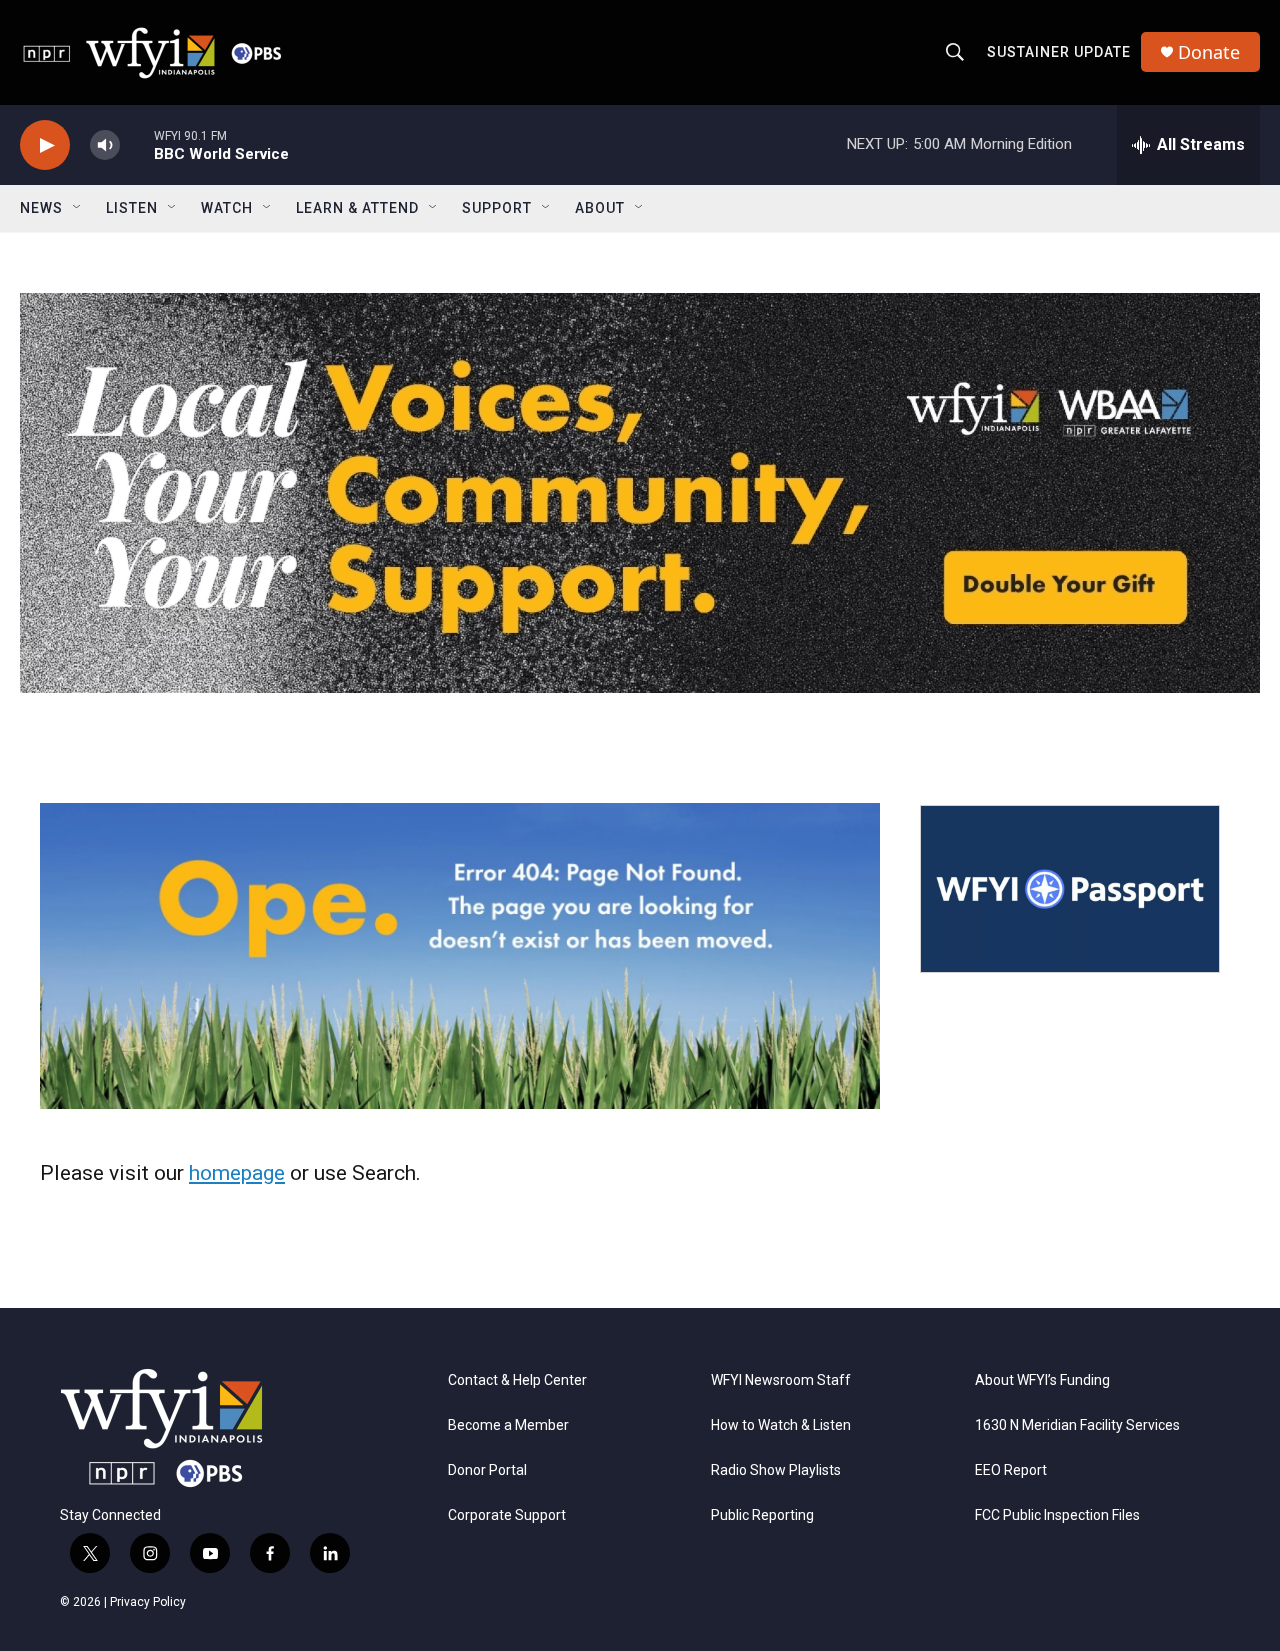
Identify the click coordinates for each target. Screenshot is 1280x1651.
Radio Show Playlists (776, 1470)
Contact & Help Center (517, 1380)
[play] (45, 145)
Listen (132, 208)
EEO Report (1011, 1470)
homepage (237, 1173)
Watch (227, 208)
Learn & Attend (357, 208)
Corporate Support (507, 1515)
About (600, 208)
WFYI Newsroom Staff (781, 1380)
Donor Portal (487, 1470)
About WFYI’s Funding (1042, 1380)
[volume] (105, 145)
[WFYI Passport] (1070, 889)
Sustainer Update (1059, 52)
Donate (1209, 52)
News (41, 208)
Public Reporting (762, 1515)
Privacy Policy (148, 1602)
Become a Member (508, 1425)
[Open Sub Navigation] (78, 208)
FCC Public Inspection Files (1057, 1515)
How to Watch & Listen (781, 1425)
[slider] (137, 144)
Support (497, 208)
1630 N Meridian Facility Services (1077, 1425)
